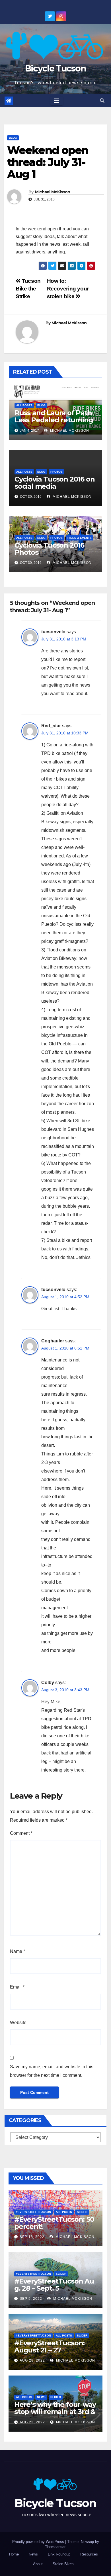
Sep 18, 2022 (32, 2237)
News (41, 2397)
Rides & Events (80, 538)
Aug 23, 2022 (32, 2422)
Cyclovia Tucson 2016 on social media (55, 483)
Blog (13, 138)
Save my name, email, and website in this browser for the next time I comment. (52, 2071)
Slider (82, 2212)
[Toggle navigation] (57, 101)
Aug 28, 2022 (32, 2360)
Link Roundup (59, 2554)
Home (14, 2554)
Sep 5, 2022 (31, 2299)
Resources (89, 2554)
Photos (56, 472)
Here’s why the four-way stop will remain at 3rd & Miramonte (55, 2412)
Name (18, 1951)
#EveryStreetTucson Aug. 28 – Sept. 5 (54, 2285)
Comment (21, 1833)
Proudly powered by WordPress (39, 2542)
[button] (102, 101)
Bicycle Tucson (55, 68)
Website (18, 2023)
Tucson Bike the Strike (28, 289)
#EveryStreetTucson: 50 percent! (54, 2223)
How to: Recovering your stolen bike (68, 289)
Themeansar (55, 2547)
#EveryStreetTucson (33, 2212)
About (38, 2564)
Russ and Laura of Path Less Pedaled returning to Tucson (54, 420)
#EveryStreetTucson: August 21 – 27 (49, 2346)
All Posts (24, 405)
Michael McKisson (53, 192)
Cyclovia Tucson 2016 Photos (49, 549)
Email (17, 1987)
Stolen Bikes (63, 2564)
